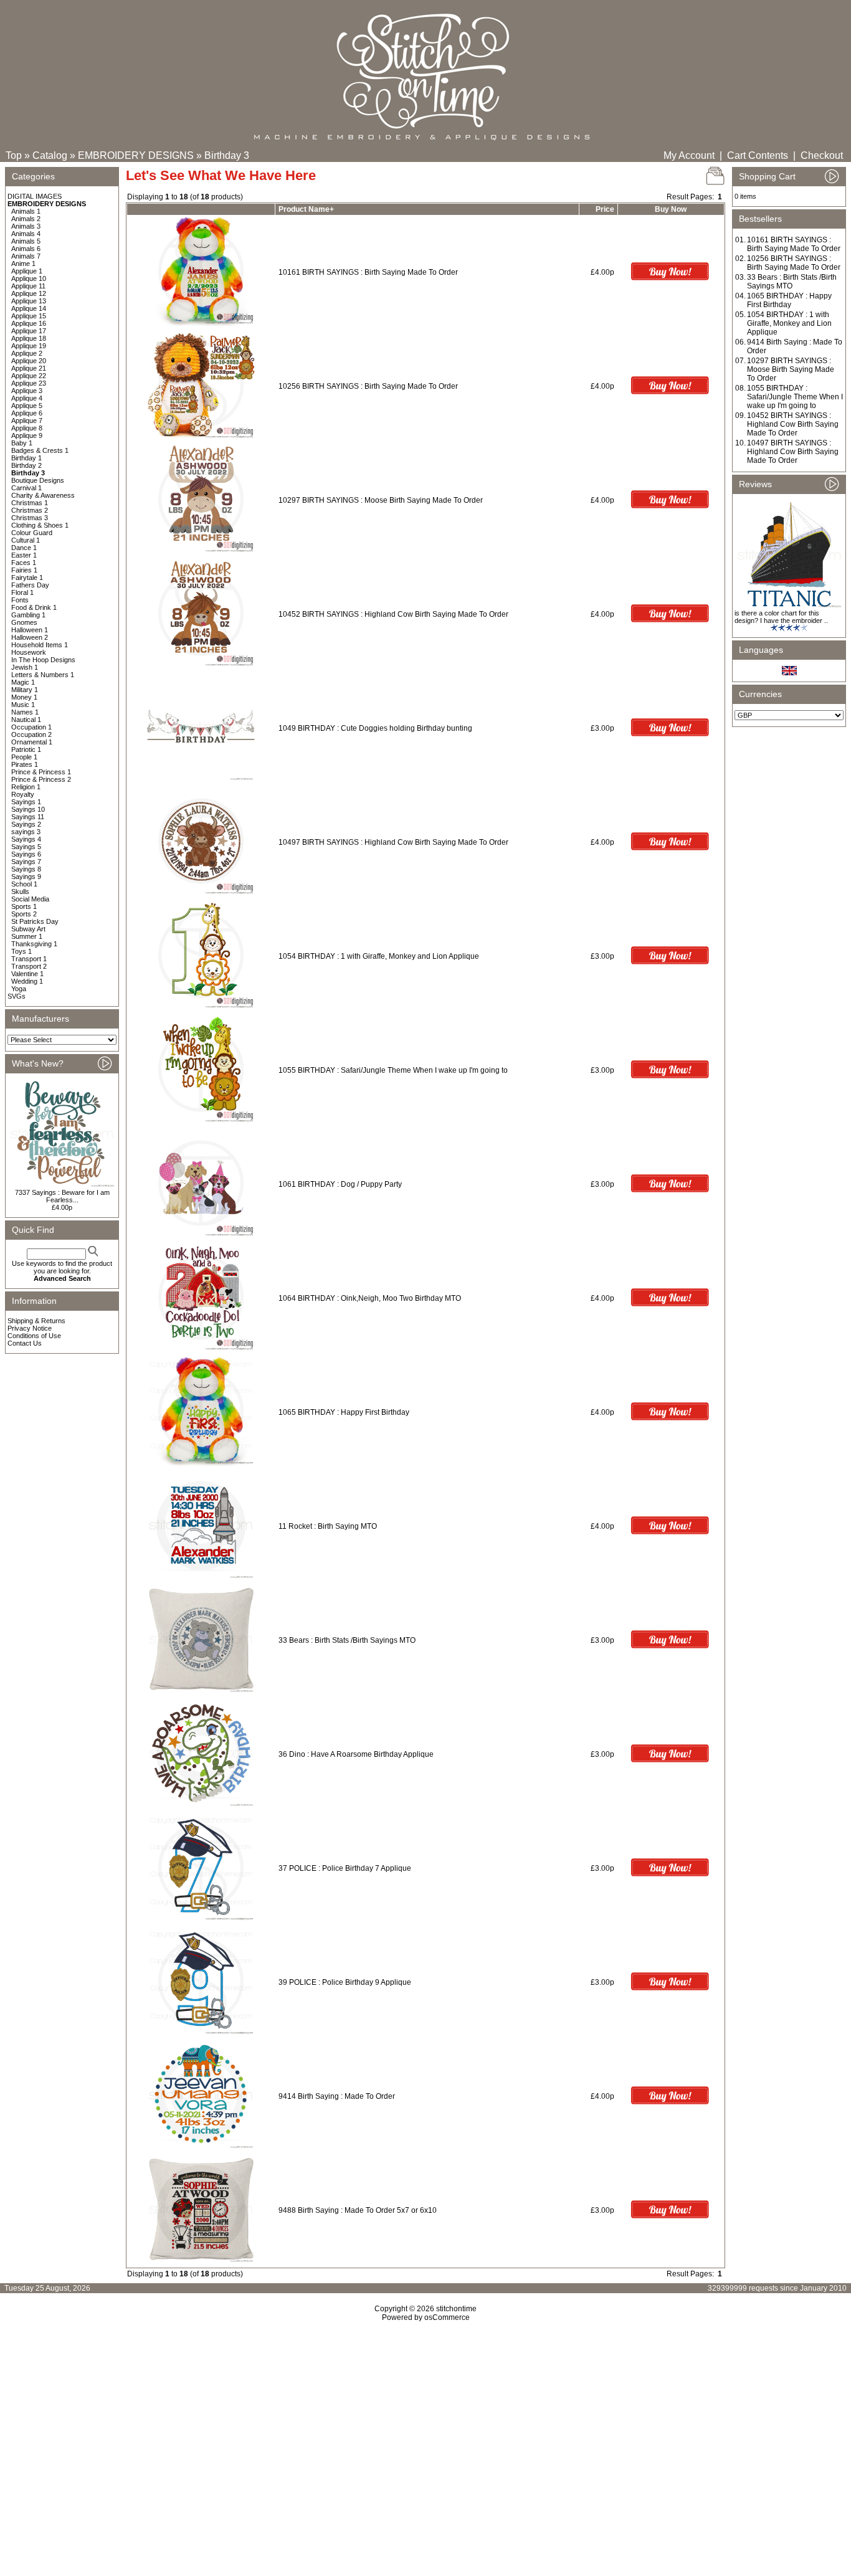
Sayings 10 (28, 809)
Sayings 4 (26, 839)
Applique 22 (29, 376)
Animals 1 (26, 211)
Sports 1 (24, 906)
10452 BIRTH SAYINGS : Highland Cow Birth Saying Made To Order (393, 614)
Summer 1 (27, 936)
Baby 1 (22, 443)
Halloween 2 (30, 637)
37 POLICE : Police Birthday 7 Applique (345, 1868)
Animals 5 (26, 241)
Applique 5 (27, 406)
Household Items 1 (40, 645)
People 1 (24, 757)
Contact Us (25, 1343)
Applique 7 (27, 421)
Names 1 (25, 712)
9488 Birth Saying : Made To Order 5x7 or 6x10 (358, 2210)
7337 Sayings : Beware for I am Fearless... (62, 1196)
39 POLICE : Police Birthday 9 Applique (345, 1982)
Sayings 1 (26, 802)
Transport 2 (29, 966)
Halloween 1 (30, 630)
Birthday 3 (227, 155)
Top (14, 155)
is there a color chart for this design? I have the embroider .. (781, 617)
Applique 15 (29, 316)
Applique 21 (29, 368)
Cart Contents (758, 155)
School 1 (24, 884)
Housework (29, 652)
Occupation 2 (31, 734)
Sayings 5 (26, 847)
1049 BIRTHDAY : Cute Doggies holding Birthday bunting (375, 728)
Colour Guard (32, 533)
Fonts (20, 600)
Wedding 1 (27, 981)
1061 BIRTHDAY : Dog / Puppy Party (340, 1184)
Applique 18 (29, 338)
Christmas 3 (30, 518)
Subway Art (28, 929)
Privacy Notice (30, 1328)
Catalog (50, 155)
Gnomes (24, 622)
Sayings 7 (26, 862)
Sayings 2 (26, 824)
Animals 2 (26, 219)
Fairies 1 (24, 570)
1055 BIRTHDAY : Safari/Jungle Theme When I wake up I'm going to (394, 1070)
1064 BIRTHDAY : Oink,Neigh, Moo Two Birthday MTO (370, 1298)
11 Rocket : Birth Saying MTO (328, 1526)
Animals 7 (26, 256)
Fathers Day (30, 585)
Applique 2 (27, 353)
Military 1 (25, 690)
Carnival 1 (26, 488)
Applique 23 (29, 383)
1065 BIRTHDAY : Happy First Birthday (344, 1412)
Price (605, 209)
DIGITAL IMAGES (35, 196)
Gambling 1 (28, 615)
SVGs (17, 996)
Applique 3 (27, 391)
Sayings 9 (26, 877)
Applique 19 (29, 346)
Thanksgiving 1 (34, 944)
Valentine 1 (27, 974)
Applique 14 (29, 308)
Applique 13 (29, 301)
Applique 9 (27, 435)
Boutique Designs (38, 480)
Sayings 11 (28, 817)
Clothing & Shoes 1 (40, 525)
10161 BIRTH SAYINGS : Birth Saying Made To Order (368, 272)
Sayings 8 (26, 869)
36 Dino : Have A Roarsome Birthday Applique (356, 1754)
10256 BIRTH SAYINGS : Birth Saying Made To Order (368, 386)
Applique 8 (27, 428)
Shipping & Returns (36, 1321)
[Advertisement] (425, 2429)
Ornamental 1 (32, 742)
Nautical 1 (26, 720)
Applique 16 (29, 323)
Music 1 (23, 705)
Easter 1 (24, 555)
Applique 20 (29, 361)
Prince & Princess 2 (41, 779)
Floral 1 (22, 592)
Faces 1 (24, 563)
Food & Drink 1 (34, 607)
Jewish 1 (25, 667)
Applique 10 (29, 278)
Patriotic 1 (26, 749)
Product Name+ (306, 209)
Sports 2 (24, 914)
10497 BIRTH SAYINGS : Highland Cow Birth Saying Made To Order (393, 842)
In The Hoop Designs (43, 660)
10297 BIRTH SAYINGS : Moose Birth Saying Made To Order (381, 500)
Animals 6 (26, 249)
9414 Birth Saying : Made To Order (337, 2096)
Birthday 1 (26, 458)
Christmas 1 (30, 503)
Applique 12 (29, 293)
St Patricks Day (35, 921)
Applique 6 (27, 413)
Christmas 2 (30, 510)
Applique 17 (29, 331)
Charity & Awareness (43, 495)
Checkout (822, 155)
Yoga (19, 989)
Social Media (30, 899)
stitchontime (456, 2309)
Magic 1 (23, 682)
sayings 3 (26, 832)
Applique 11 (28, 286)
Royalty (23, 794)
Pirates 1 (25, 764)
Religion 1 (26, 787)
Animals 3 (26, 226)
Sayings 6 (26, 854)
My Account (689, 155)
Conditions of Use (34, 1336)
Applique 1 (27, 271)
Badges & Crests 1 (40, 450)
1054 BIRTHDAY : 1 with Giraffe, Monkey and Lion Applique (379, 956)
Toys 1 (21, 951)
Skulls (20, 891)
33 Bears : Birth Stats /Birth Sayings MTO (347, 1640)
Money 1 (24, 697)
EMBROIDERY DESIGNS (136, 155)
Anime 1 (23, 264)
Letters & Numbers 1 (43, 675)
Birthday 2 (26, 465)
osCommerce (447, 2317)
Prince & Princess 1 (41, 772)
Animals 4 (26, 234)
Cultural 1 (26, 540)
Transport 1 (29, 959)
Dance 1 (24, 548)
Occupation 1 (31, 727)
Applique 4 (27, 398)
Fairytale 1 (27, 577)
